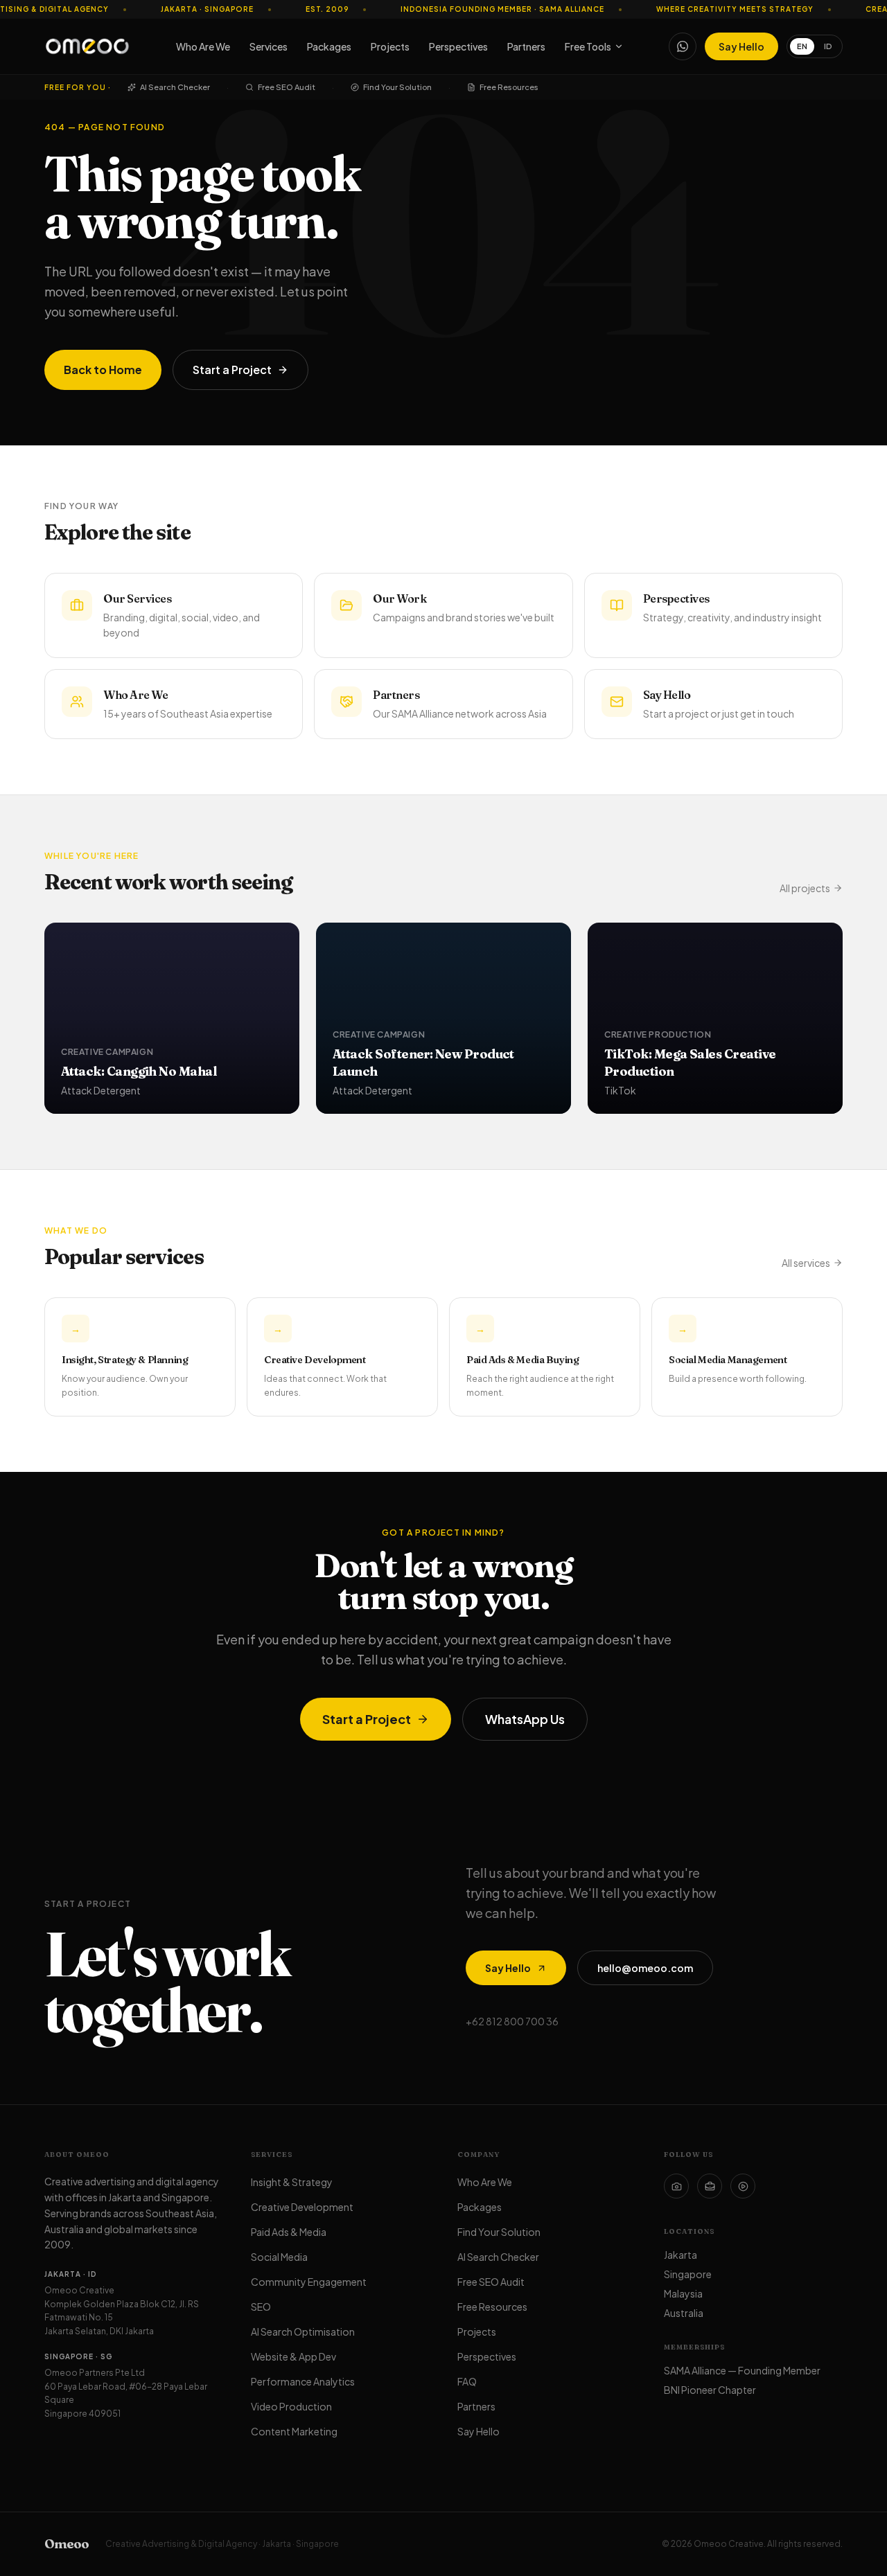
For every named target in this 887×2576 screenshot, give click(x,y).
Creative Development (302, 2207)
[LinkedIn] (710, 2186)
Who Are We (203, 46)
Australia (684, 2313)
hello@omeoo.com (645, 1968)
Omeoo (67, 2544)
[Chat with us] (683, 46)
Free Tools (588, 46)
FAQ (467, 2381)
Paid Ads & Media (289, 2232)
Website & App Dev (293, 2356)
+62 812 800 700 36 (512, 2021)
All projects (805, 888)
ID (828, 46)
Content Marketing (294, 2431)
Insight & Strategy (292, 2182)
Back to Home (103, 370)
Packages (329, 46)
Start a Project (232, 370)
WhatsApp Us (525, 1719)
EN (802, 46)
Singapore (688, 2274)
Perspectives (458, 46)
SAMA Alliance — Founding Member (742, 2370)
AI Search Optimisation (303, 2331)
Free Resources (509, 87)
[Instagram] (676, 2186)
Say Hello (741, 46)
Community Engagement (309, 2282)
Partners (526, 46)
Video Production (291, 2406)
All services (806, 1263)
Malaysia (683, 2293)
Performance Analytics (303, 2381)
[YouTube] (743, 2186)
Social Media (279, 2257)
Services (269, 46)
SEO (261, 2307)
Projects (390, 46)
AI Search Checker (175, 87)
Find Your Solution (397, 87)
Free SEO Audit (287, 87)
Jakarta (680, 2255)
